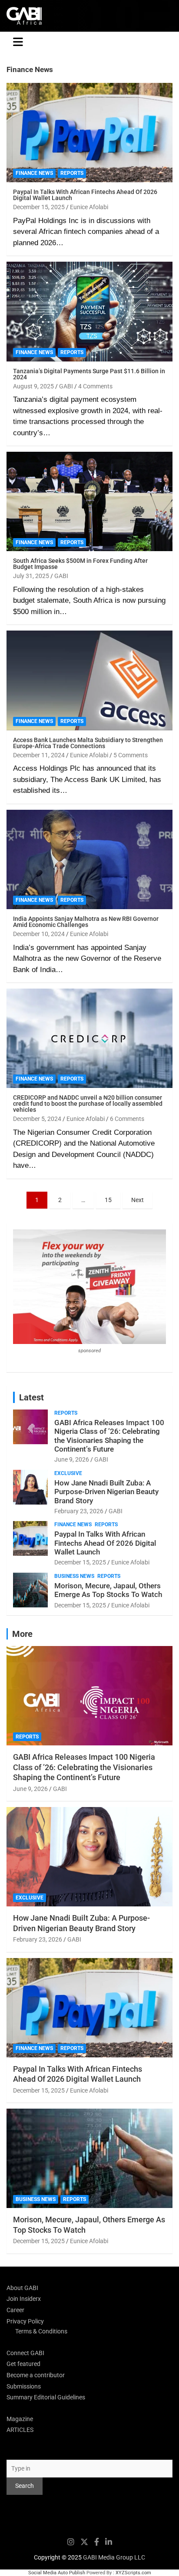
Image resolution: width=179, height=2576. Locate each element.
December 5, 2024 (37, 1119)
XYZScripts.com (133, 2573)
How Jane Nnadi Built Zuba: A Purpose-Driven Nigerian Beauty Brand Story (106, 1492)
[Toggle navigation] (18, 42)
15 (108, 1200)
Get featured (23, 2364)
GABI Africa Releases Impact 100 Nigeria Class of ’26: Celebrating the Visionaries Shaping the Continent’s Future (109, 1436)
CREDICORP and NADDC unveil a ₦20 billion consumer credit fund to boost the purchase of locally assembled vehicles (88, 1104)
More (22, 1634)
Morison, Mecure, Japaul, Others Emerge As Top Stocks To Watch (108, 1590)
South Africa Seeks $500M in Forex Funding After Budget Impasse (80, 564)
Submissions (24, 2386)
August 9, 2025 (33, 386)
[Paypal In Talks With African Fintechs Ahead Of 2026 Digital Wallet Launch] (89, 133)
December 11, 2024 (39, 755)
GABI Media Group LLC (114, 2557)
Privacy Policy (25, 2321)
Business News (74, 1576)
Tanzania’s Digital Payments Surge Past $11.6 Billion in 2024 (89, 374)
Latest (31, 1397)
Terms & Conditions (41, 2331)
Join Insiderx (24, 2299)
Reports (72, 173)
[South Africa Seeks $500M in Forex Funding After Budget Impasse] (89, 501)
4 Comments (95, 386)
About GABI (22, 2288)
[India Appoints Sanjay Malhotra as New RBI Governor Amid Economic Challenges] (89, 859)
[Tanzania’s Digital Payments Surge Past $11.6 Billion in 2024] (89, 312)
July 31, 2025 (31, 576)
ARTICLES (20, 2430)
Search (16, 2451)
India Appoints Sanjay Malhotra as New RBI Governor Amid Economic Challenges (86, 922)
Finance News (34, 173)
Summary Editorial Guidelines (46, 2397)
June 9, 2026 (72, 1459)
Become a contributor (36, 2375)
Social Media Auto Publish (57, 2573)
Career (15, 2310)
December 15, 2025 (39, 207)
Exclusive (68, 1473)
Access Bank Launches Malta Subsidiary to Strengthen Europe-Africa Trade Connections (88, 743)
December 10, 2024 (39, 934)
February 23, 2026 (79, 1511)
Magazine (20, 2419)
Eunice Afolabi (89, 207)
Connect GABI (25, 2353)
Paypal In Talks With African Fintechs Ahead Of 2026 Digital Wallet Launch (85, 195)
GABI (66, 386)
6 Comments (127, 1119)
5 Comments (131, 755)
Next (138, 1200)
